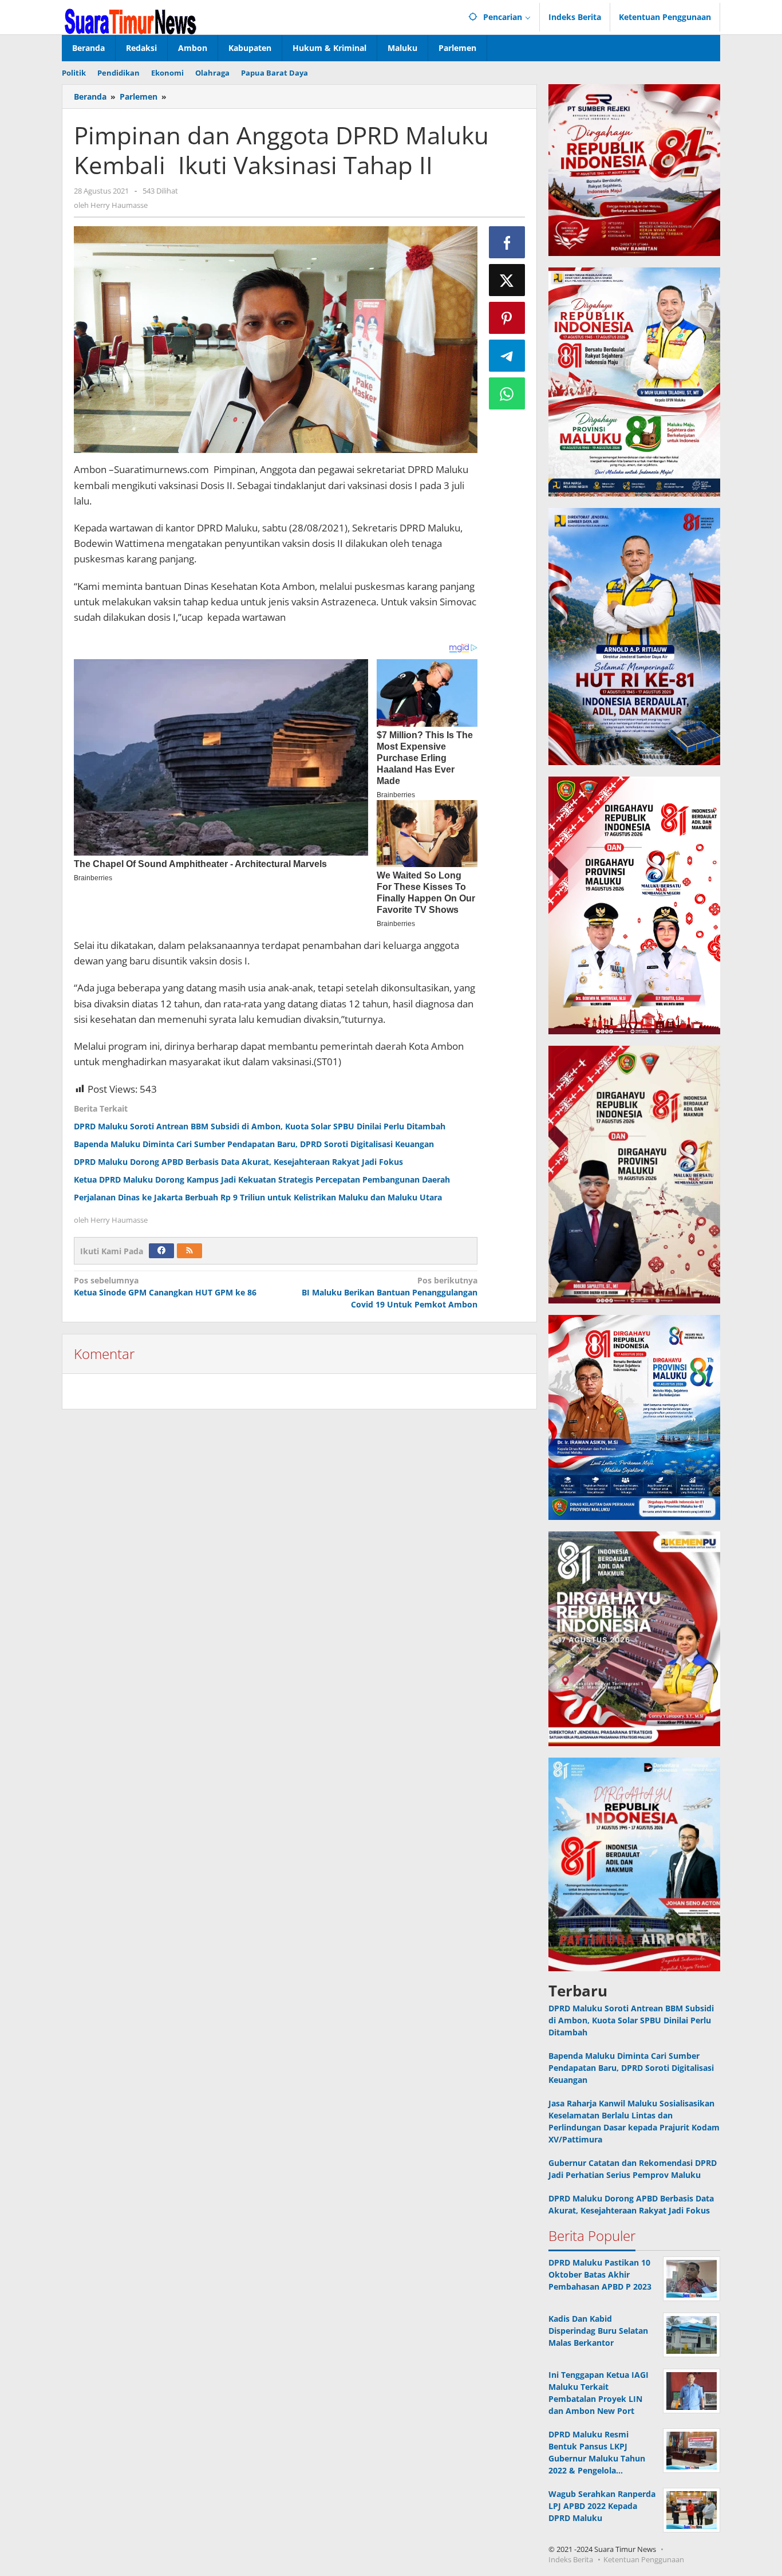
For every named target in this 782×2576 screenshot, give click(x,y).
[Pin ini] (507, 318)
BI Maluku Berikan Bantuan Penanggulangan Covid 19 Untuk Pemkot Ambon (389, 1292)
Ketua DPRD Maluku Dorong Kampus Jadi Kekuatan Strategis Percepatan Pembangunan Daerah (262, 1179)
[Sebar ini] (507, 242)
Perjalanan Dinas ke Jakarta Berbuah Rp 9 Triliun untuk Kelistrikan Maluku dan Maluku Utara (258, 1197)
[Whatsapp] (507, 393)
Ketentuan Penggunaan (644, 2559)
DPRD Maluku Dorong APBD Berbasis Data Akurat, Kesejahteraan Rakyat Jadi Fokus (238, 1162)
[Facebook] (161, 1251)
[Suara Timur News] (131, 20)
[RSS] (189, 1251)
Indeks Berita (571, 2559)
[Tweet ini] (507, 280)
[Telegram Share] (507, 356)
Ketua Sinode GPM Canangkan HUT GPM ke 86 (165, 1286)
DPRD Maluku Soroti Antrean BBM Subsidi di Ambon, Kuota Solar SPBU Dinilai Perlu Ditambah (260, 1126)
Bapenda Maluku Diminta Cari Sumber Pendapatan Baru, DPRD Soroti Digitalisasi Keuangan (254, 1144)
